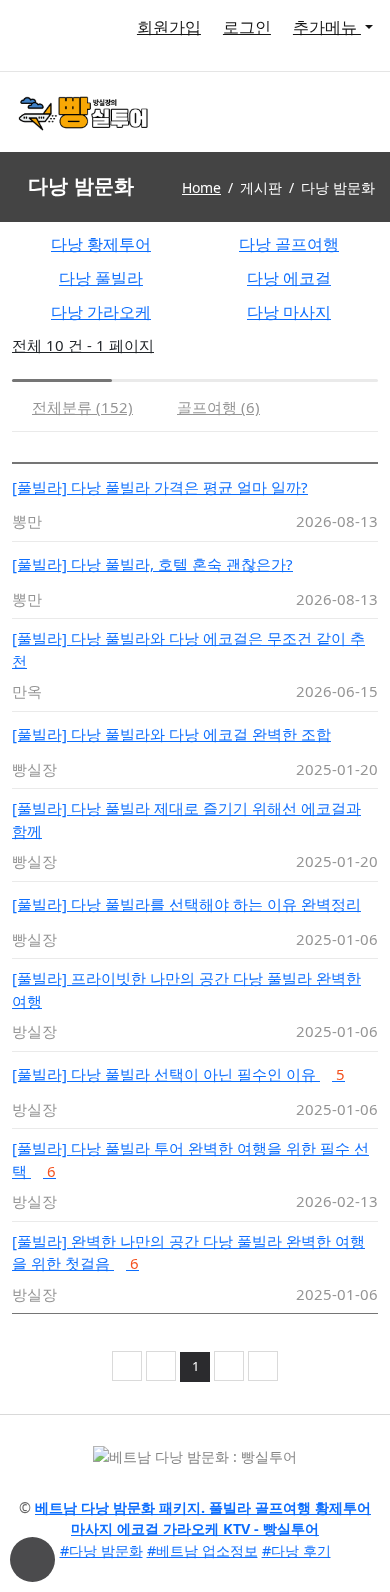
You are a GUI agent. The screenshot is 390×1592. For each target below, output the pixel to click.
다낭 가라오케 (101, 312)
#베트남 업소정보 (202, 1550)
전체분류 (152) (82, 407)
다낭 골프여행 (289, 244)
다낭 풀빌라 (101, 278)
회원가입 (169, 27)
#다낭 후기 (296, 1550)
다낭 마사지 (289, 312)
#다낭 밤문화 (101, 1550)
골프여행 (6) (218, 407)
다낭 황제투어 (101, 244)
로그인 (247, 27)
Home (201, 187)
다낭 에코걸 (289, 278)
